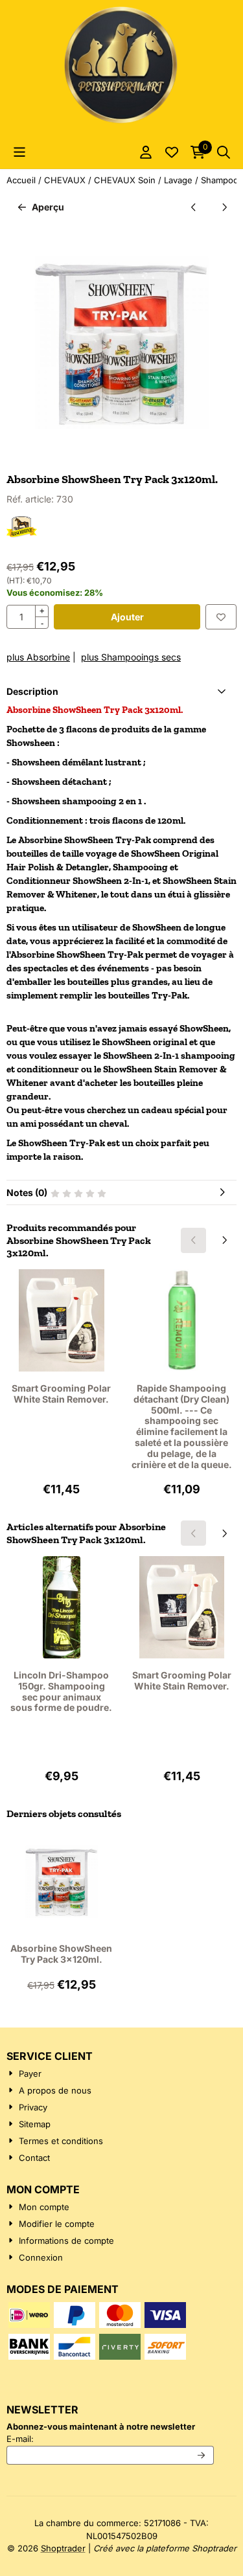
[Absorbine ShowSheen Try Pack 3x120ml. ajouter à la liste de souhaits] (221, 617)
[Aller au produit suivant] (224, 207)
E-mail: (110, 2438)
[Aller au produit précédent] (193, 207)
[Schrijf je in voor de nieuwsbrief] (202, 2456)
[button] (19, 152)
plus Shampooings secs (131, 657)
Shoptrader (63, 2548)
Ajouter (127, 617)
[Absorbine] (22, 535)
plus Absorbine (38, 657)
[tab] (121, 691)
